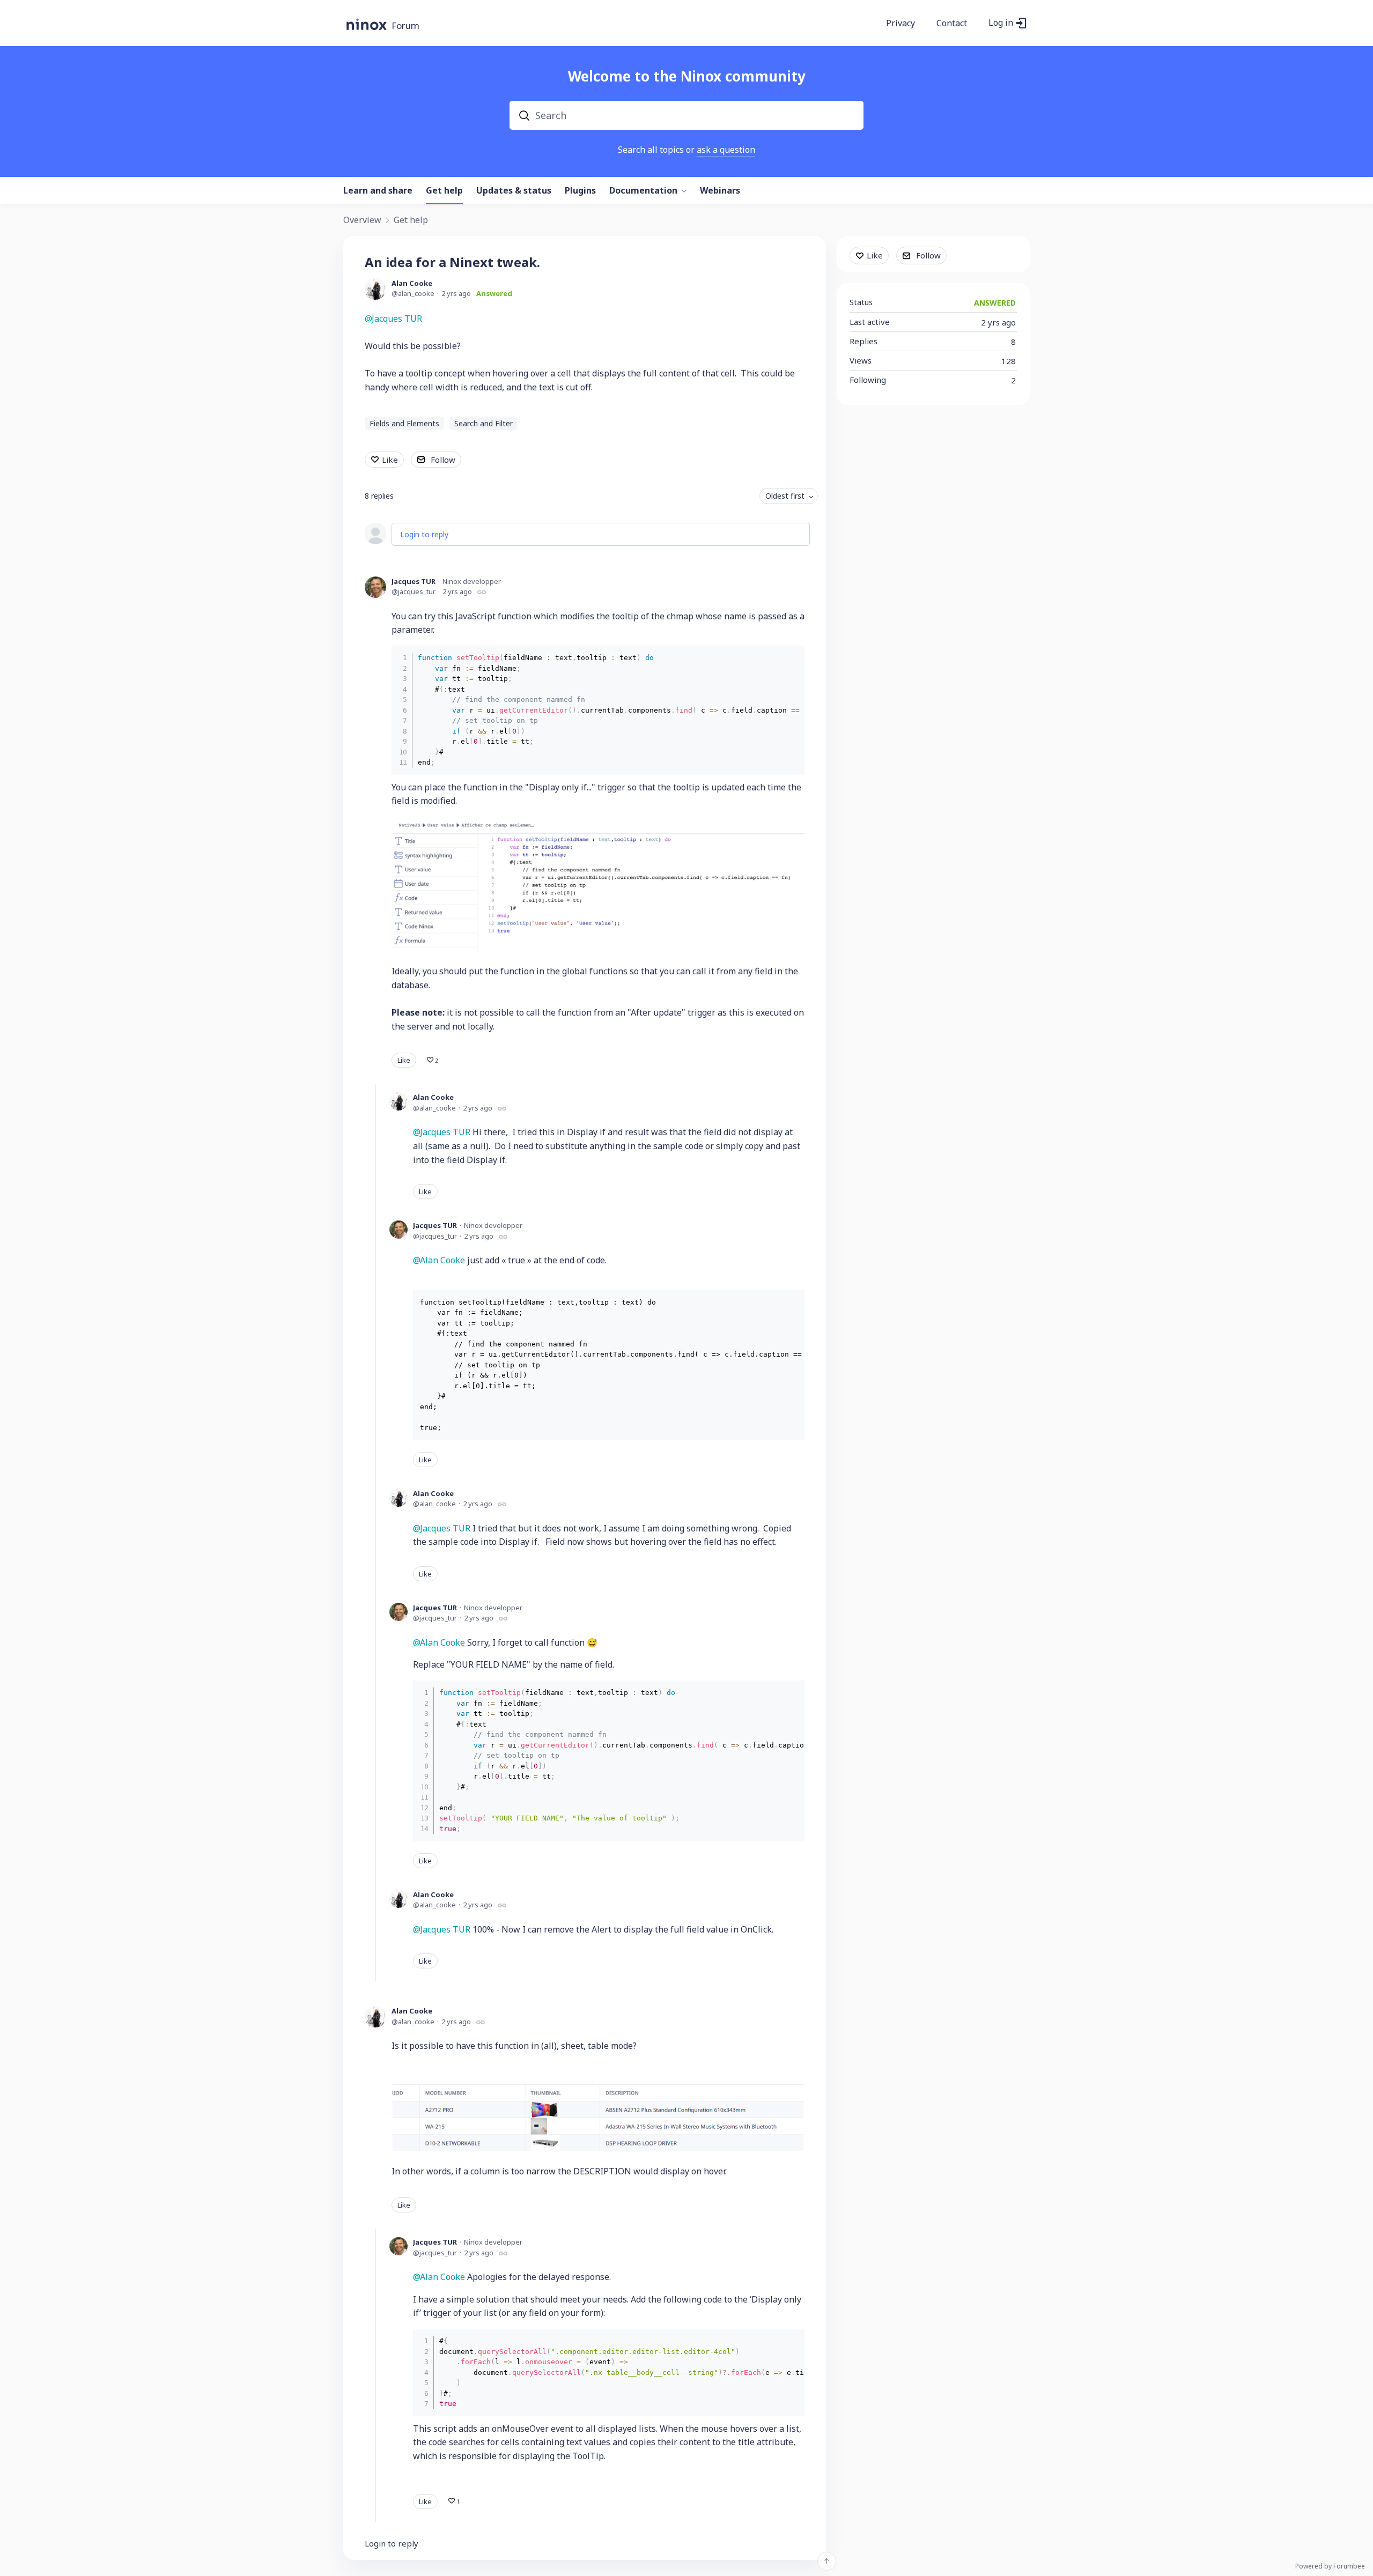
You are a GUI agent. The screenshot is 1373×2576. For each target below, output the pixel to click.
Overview (362, 220)
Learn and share (378, 191)
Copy (789, 657)
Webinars (720, 191)
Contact (952, 24)
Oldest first (785, 496)
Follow (443, 460)
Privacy (900, 24)
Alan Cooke (412, 283)
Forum (405, 26)
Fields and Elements (404, 423)
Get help (444, 191)
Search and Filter (483, 423)
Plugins (580, 191)
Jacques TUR (397, 319)
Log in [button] (1001, 23)
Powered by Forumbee (1330, 2567)
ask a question (726, 150)
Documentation (643, 191)
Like (390, 460)
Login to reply (424, 534)
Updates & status (514, 191)
